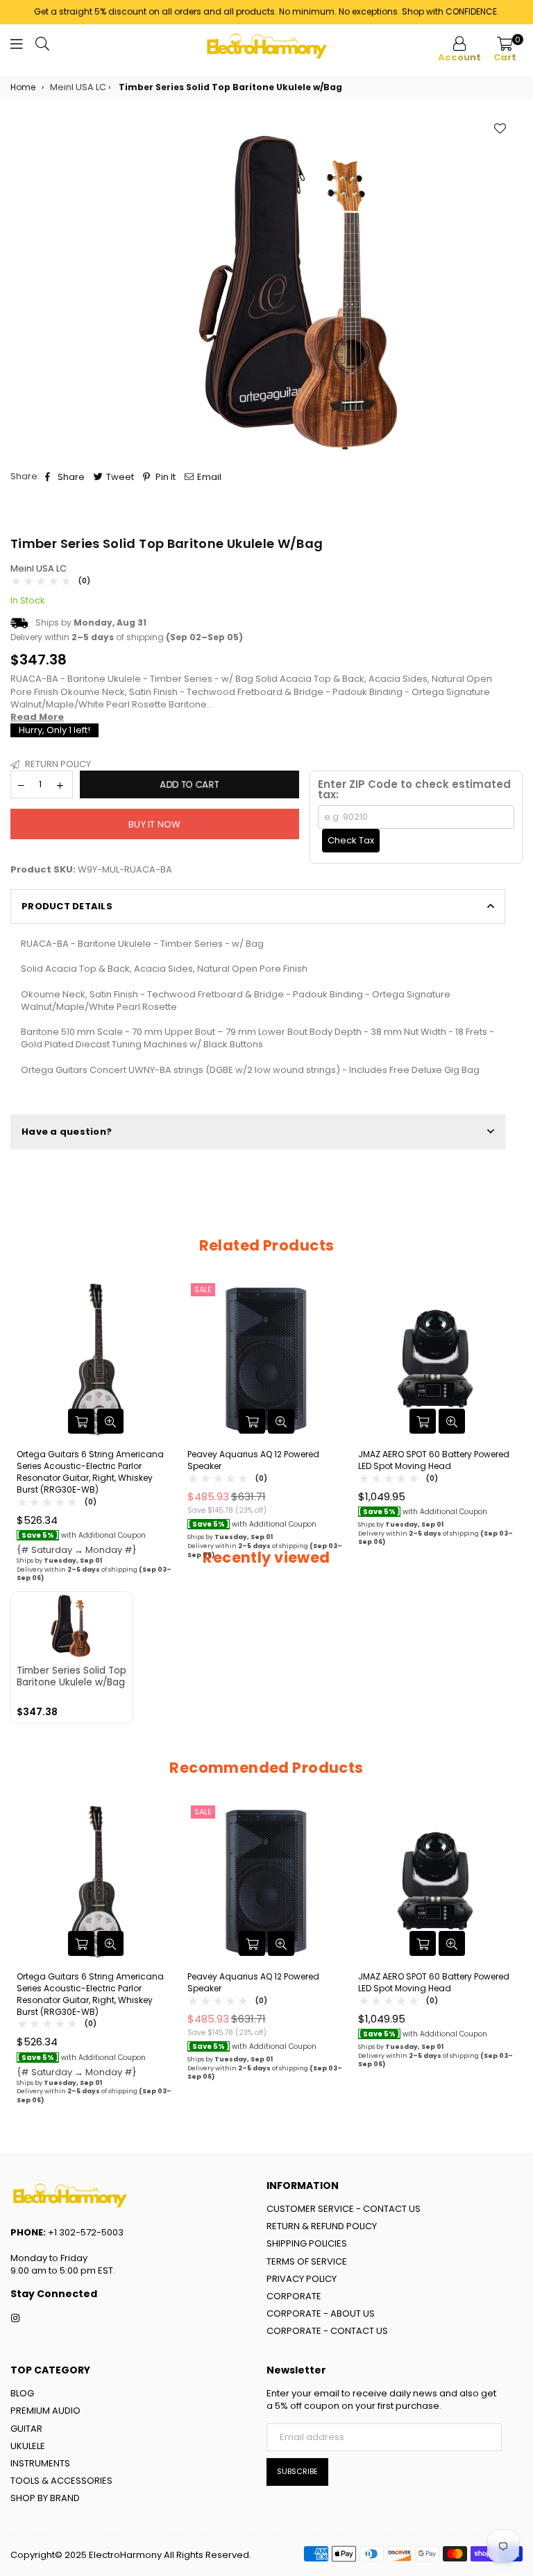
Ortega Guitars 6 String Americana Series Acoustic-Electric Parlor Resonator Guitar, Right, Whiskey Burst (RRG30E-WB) (90, 1472)
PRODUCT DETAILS (67, 906)
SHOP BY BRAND (45, 2498)
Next (510, 1439)
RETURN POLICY (57, 764)
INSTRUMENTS (40, 2463)
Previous (23, 1439)
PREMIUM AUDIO (45, 2411)
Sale (203, 1289)
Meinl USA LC (39, 568)
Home (23, 87)
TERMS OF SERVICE (307, 2261)
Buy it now (155, 824)
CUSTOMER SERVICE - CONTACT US (344, 2209)
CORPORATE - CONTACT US (327, 2331)
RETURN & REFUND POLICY (322, 2226)
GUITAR (26, 2429)
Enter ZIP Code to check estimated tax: (414, 789)
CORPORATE (294, 2296)
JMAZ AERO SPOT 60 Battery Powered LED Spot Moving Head (434, 1460)
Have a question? (67, 1132)
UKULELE (28, 2446)
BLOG (22, 2393)
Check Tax (351, 840)
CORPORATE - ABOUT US (321, 2313)
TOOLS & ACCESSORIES (61, 2481)
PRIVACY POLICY (302, 2279)
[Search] (42, 46)
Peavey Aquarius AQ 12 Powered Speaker (253, 1460)
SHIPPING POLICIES (307, 2243)
